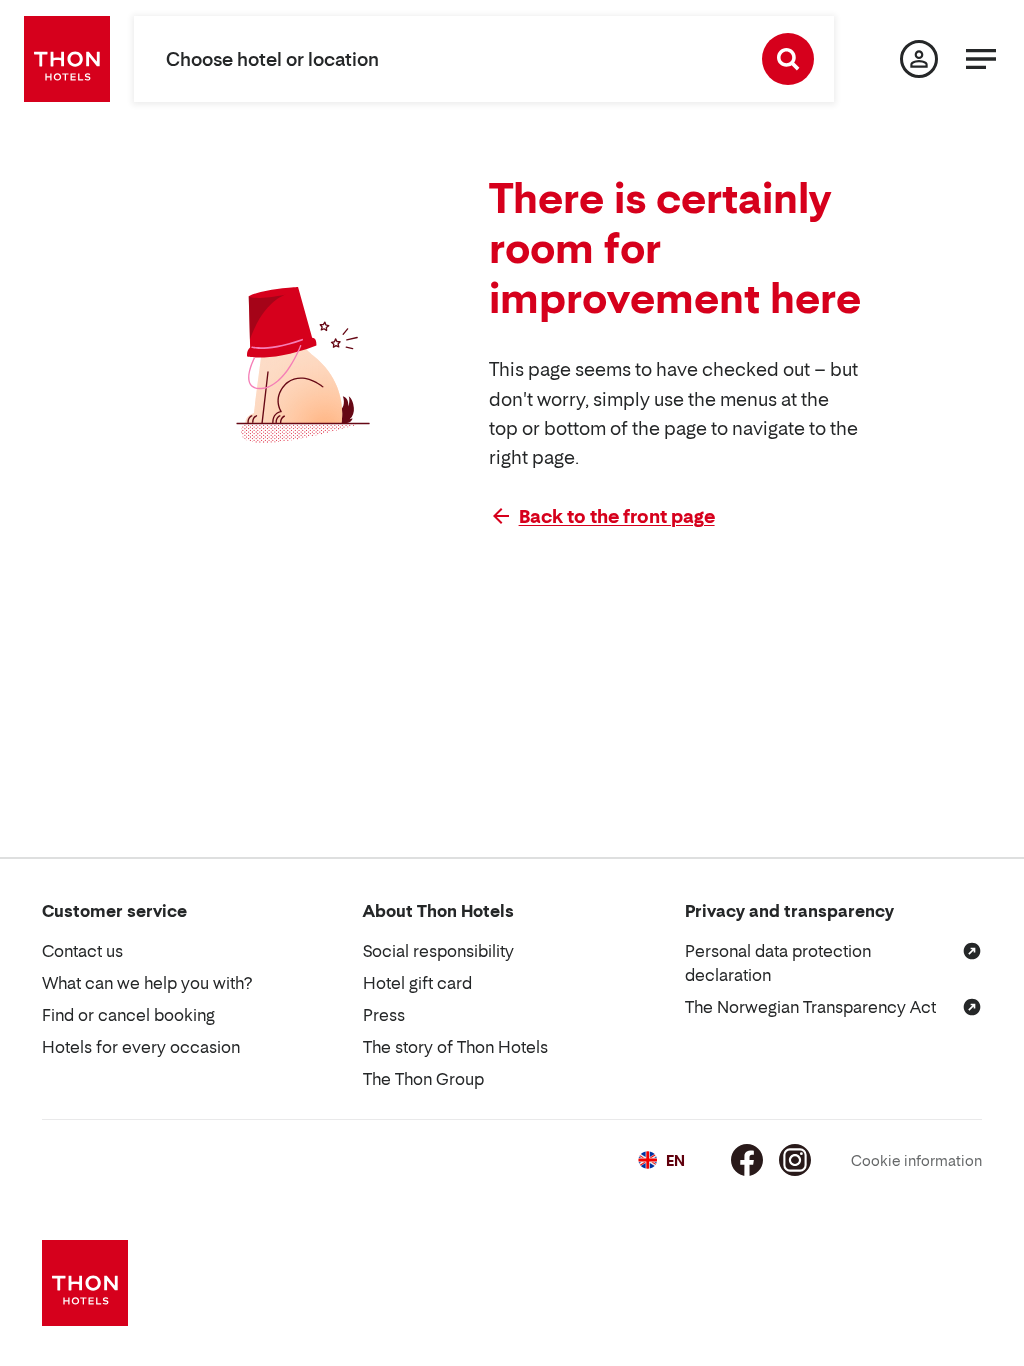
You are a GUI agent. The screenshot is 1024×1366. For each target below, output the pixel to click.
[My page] (919, 59)
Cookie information (916, 1160)
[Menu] (981, 59)
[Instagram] (795, 1160)
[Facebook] (747, 1160)
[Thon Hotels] (67, 59)
